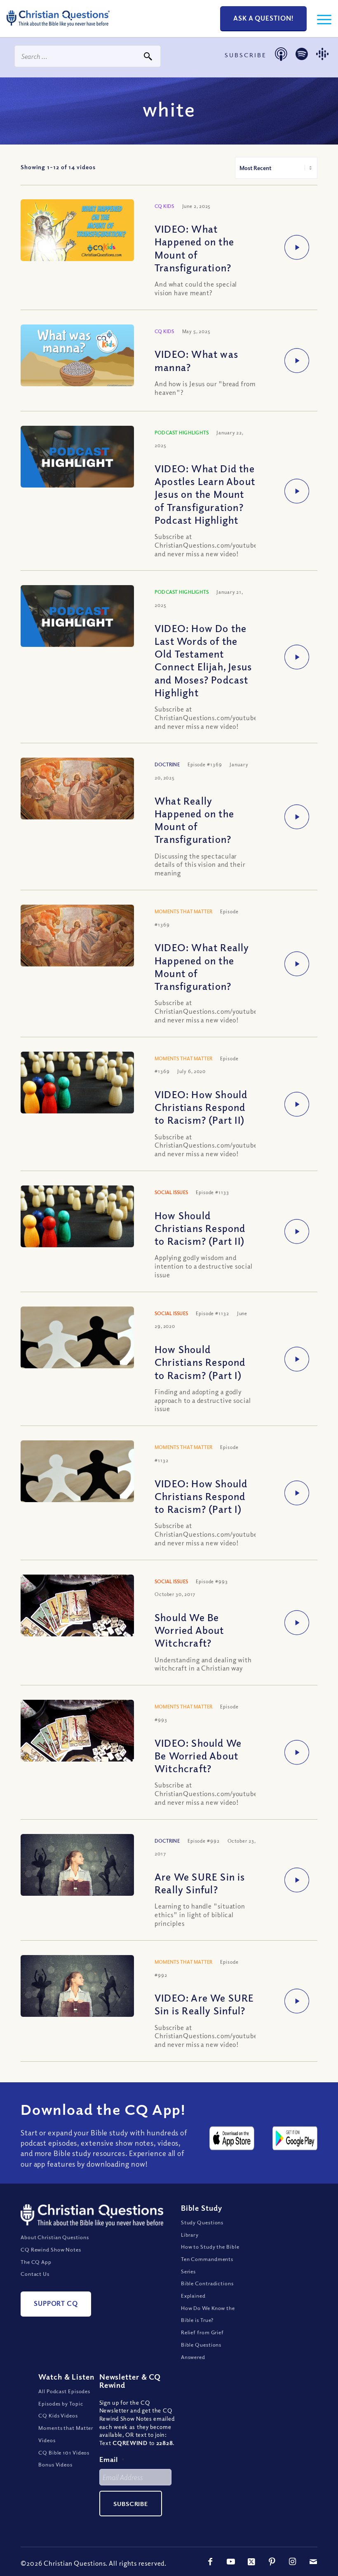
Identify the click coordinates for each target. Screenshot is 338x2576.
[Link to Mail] (313, 2562)
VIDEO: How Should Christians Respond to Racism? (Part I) (201, 1496)
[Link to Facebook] (210, 2562)
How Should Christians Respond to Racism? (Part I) (200, 1362)
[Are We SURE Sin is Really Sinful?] (77, 1872)
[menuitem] (320, 19)
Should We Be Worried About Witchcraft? (189, 1630)
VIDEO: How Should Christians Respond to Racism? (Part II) (201, 1107)
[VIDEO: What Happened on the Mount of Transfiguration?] (77, 231)
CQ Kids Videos (58, 2415)
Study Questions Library (202, 2228)
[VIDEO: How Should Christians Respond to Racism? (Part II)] (77, 1089)
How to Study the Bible (210, 2247)
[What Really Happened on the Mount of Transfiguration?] (77, 795)
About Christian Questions (55, 2237)
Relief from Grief (202, 2332)
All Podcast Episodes (64, 2391)
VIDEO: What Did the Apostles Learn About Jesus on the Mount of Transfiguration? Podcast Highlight (205, 494)
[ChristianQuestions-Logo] (58, 29)
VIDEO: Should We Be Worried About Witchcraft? (198, 1755)
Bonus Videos (55, 2464)
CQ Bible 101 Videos (64, 2452)
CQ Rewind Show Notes (51, 2249)
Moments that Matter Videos (66, 2434)
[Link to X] (251, 2562)
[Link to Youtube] (231, 2562)
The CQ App (36, 2262)
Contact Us (35, 2274)
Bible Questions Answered (201, 2351)
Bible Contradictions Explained (207, 2289)
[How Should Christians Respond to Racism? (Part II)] (77, 1223)
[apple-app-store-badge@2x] (232, 2138)
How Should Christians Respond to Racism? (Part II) (200, 1228)
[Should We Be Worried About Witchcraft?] (77, 1618)
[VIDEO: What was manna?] (77, 356)
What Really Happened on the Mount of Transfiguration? (194, 820)
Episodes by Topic (61, 2403)
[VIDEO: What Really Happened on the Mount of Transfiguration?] (77, 942)
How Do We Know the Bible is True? (208, 2314)
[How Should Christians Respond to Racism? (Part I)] (77, 1344)
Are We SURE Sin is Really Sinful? (200, 1883)
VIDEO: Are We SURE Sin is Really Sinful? (204, 2004)
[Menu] (320, 19)
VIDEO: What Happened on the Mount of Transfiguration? (194, 248)
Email (112, 2459)
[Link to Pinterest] (272, 2562)
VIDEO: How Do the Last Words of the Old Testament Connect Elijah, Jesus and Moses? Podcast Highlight (203, 660)
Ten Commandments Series (207, 2265)
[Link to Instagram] (293, 2562)
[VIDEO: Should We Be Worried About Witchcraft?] (77, 1743)
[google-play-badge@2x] (295, 2138)
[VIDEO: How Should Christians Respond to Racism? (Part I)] (77, 1478)
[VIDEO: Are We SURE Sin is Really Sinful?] (77, 1993)
